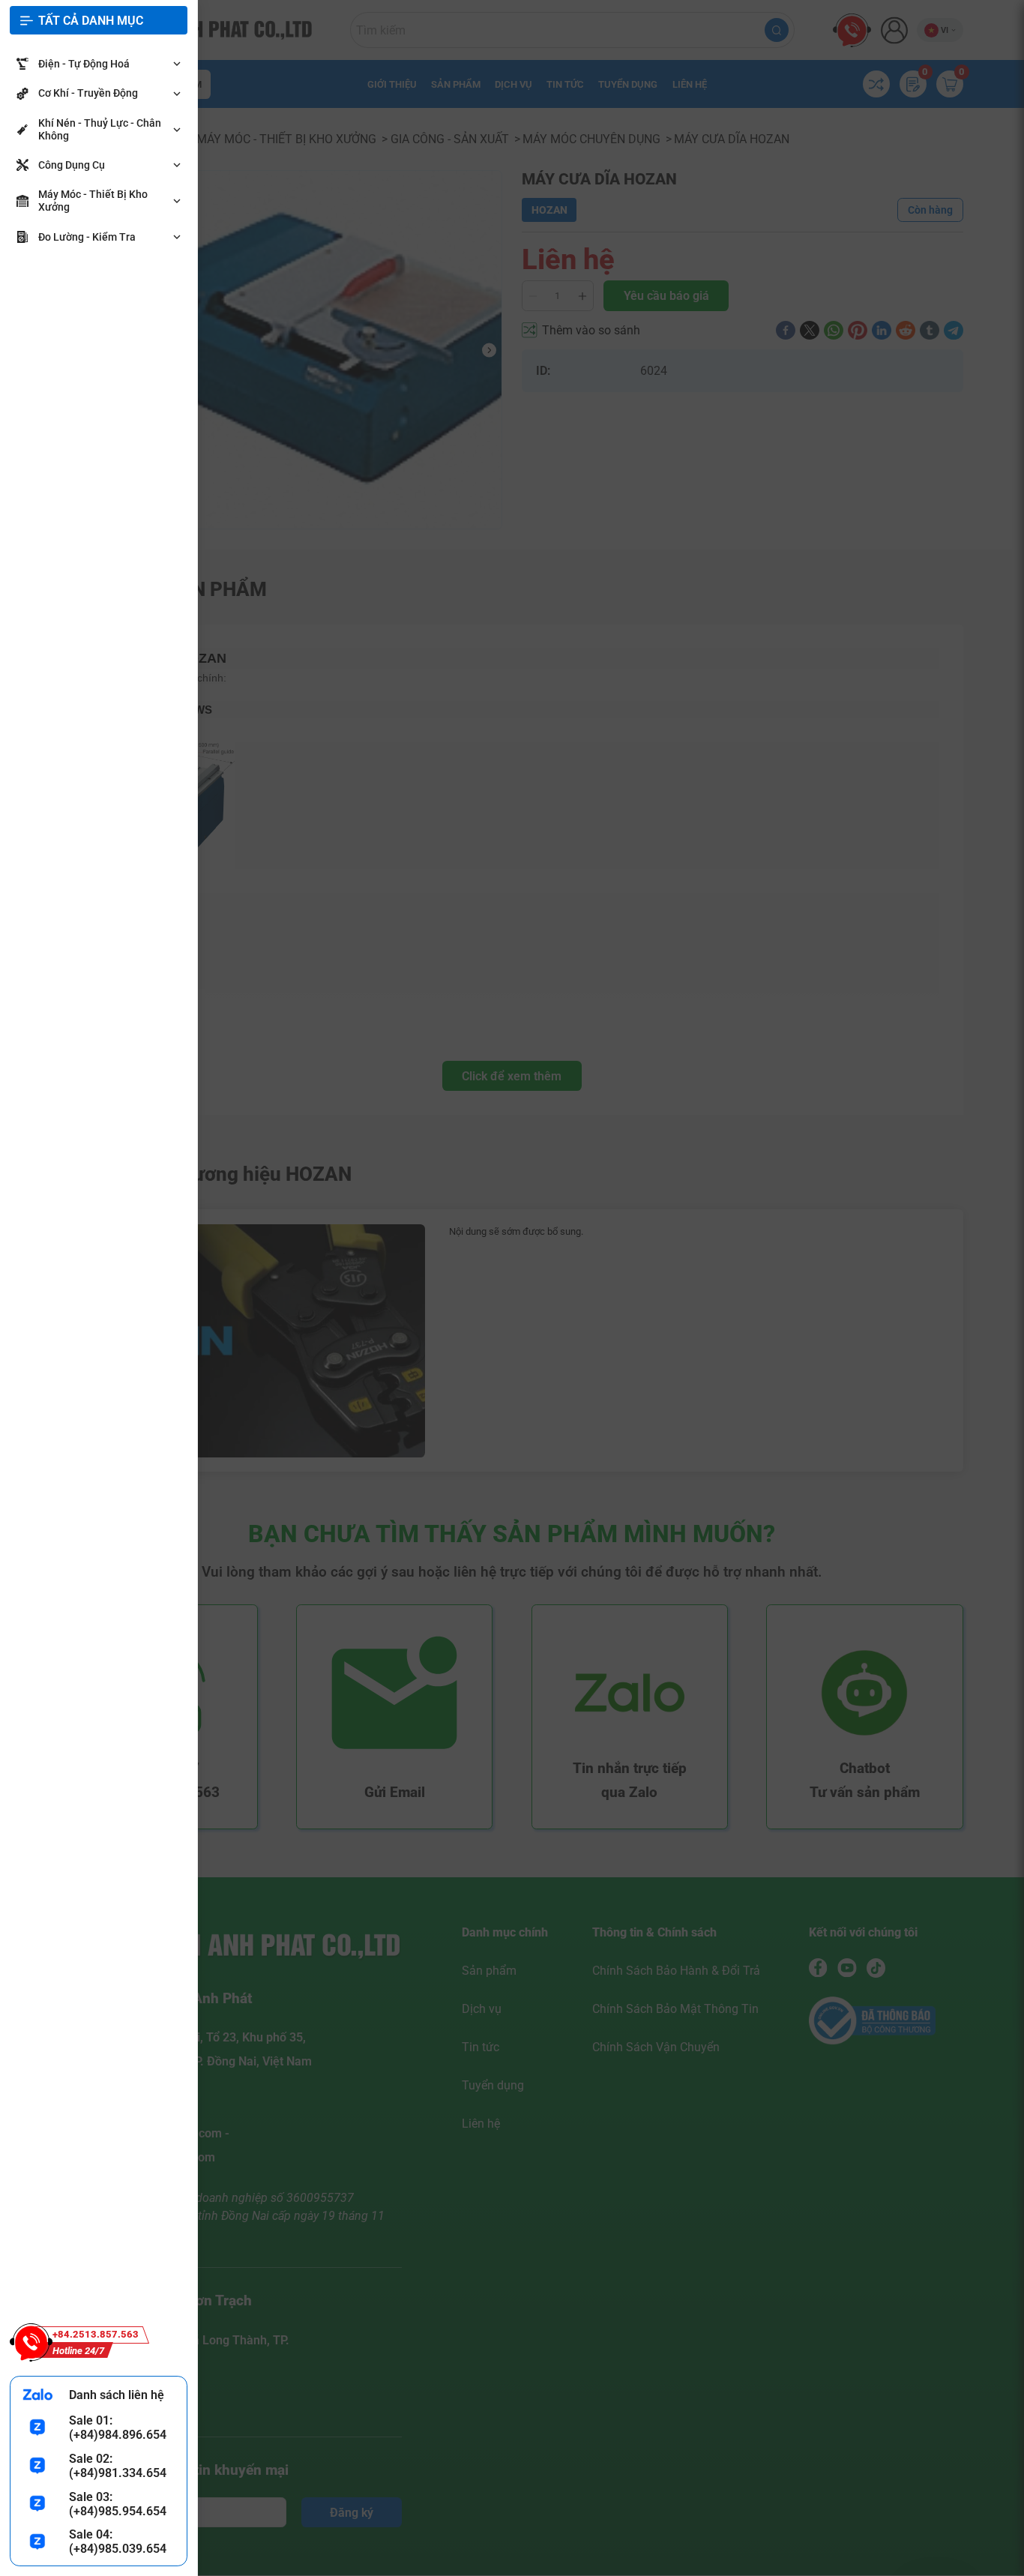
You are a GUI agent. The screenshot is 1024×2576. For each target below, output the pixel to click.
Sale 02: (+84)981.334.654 (118, 2466)
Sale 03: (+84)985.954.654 (118, 2504)
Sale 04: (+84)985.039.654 (118, 2542)
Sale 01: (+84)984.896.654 (118, 2428)
